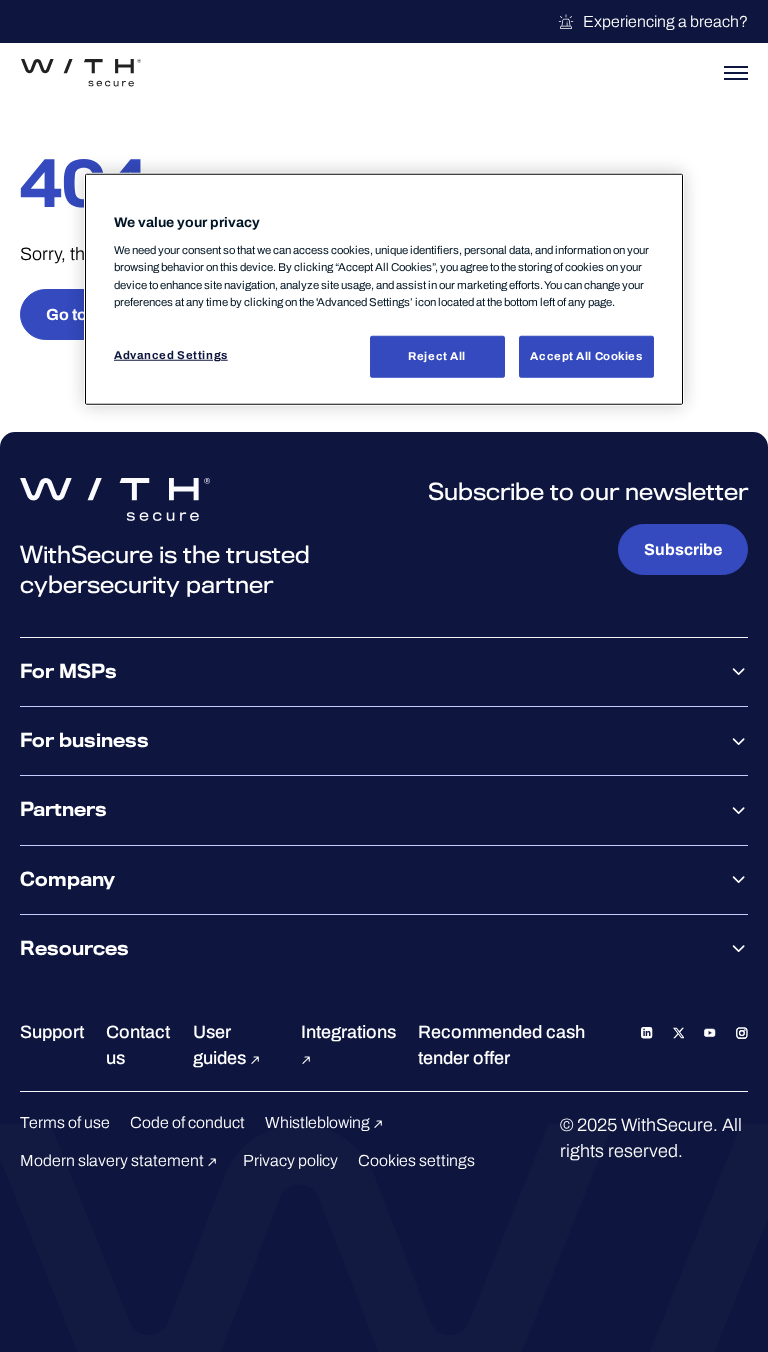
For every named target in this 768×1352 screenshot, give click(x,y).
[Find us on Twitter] (679, 1032)
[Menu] (736, 73)
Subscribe (683, 549)
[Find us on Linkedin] (647, 1032)
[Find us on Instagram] (742, 1032)
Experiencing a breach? (665, 21)
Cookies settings (416, 1160)
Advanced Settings (171, 354)
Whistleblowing (319, 1122)
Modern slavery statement (113, 1160)
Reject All (437, 355)
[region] (384, 289)
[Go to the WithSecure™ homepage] (81, 73)
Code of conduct (187, 1122)
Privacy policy (290, 1160)
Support (52, 1032)
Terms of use (65, 1122)
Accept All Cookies (586, 355)
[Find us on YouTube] (710, 1032)
